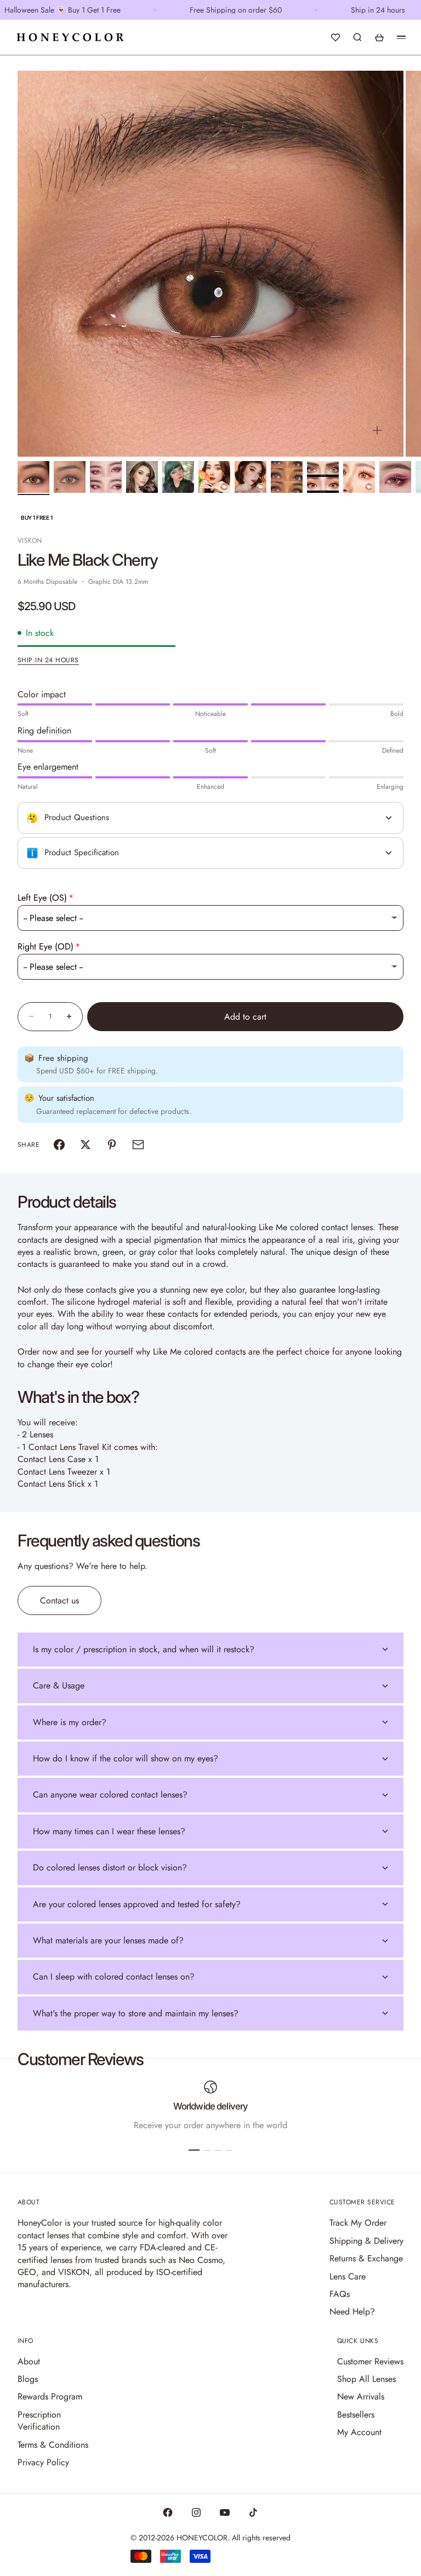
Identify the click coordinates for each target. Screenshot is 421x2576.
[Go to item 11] (395, 477)
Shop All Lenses (366, 2379)
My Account (359, 2432)
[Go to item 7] (251, 477)
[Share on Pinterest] (112, 1145)
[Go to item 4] (142, 477)
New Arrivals (361, 2396)
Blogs (28, 2379)
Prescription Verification (39, 2421)
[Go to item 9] (323, 477)
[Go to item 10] (359, 477)
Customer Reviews (370, 2361)
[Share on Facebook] (59, 1145)
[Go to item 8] (287, 477)
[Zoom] (377, 430)
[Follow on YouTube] (225, 2512)
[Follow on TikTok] (253, 2512)
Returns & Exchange (366, 2258)
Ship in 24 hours (48, 660)
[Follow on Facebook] (168, 2512)
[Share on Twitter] (86, 1145)
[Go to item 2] (70, 477)
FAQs (340, 2294)
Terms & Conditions (53, 2445)
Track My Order (358, 2223)
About (29, 2361)
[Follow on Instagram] (196, 2512)
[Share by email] (138, 1145)
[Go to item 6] (214, 477)
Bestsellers (356, 2415)
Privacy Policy (43, 2462)
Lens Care (348, 2276)
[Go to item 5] (178, 477)
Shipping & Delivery (366, 2241)
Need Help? (352, 2311)
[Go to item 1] (33, 477)
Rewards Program (50, 2396)
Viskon (30, 541)
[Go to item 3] (106, 477)
